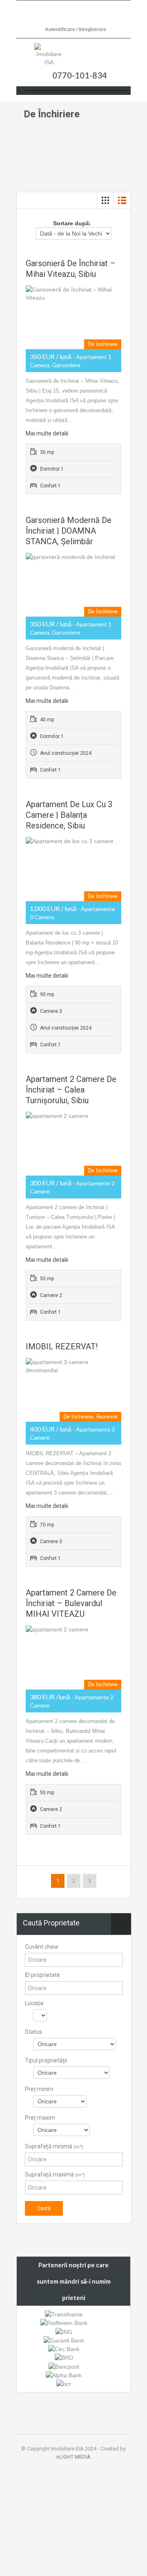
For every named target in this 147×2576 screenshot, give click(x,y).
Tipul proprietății (46, 2060)
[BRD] (64, 2357)
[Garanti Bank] (64, 2340)
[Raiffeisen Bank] (64, 2322)
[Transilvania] (64, 2314)
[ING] (64, 2331)
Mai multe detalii (47, 433)
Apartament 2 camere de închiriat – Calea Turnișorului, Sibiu (71, 1090)
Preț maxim (40, 2118)
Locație (34, 2003)
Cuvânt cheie (42, 1947)
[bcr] (64, 2383)
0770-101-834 (80, 75)
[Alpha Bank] (64, 2375)
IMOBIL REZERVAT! (62, 1346)
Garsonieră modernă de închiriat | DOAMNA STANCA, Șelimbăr (69, 531)
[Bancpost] (64, 2366)
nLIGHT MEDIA (73, 2457)
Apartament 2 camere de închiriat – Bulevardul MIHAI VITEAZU (71, 1603)
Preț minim (39, 2089)
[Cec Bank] (64, 2349)
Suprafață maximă (55, 2174)
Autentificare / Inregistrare (76, 29)
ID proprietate (42, 1975)
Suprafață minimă (54, 2146)
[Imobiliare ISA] (49, 55)
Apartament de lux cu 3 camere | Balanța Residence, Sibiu (69, 815)
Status (33, 2032)
